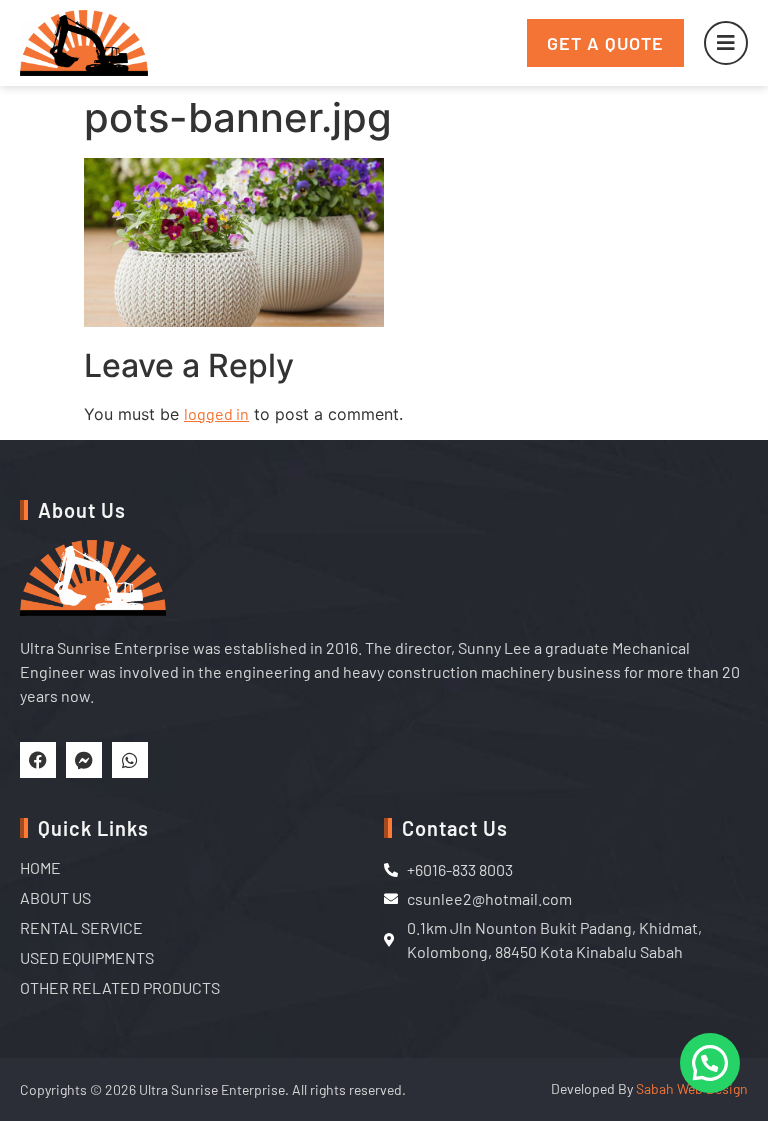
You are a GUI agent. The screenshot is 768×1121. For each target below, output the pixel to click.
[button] (710, 1063)
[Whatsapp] (130, 760)
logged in (216, 413)
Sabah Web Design (692, 1088)
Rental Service (81, 927)
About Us (55, 897)
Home (40, 867)
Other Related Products (120, 987)
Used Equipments (87, 957)
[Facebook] (38, 760)
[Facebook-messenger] (84, 760)
